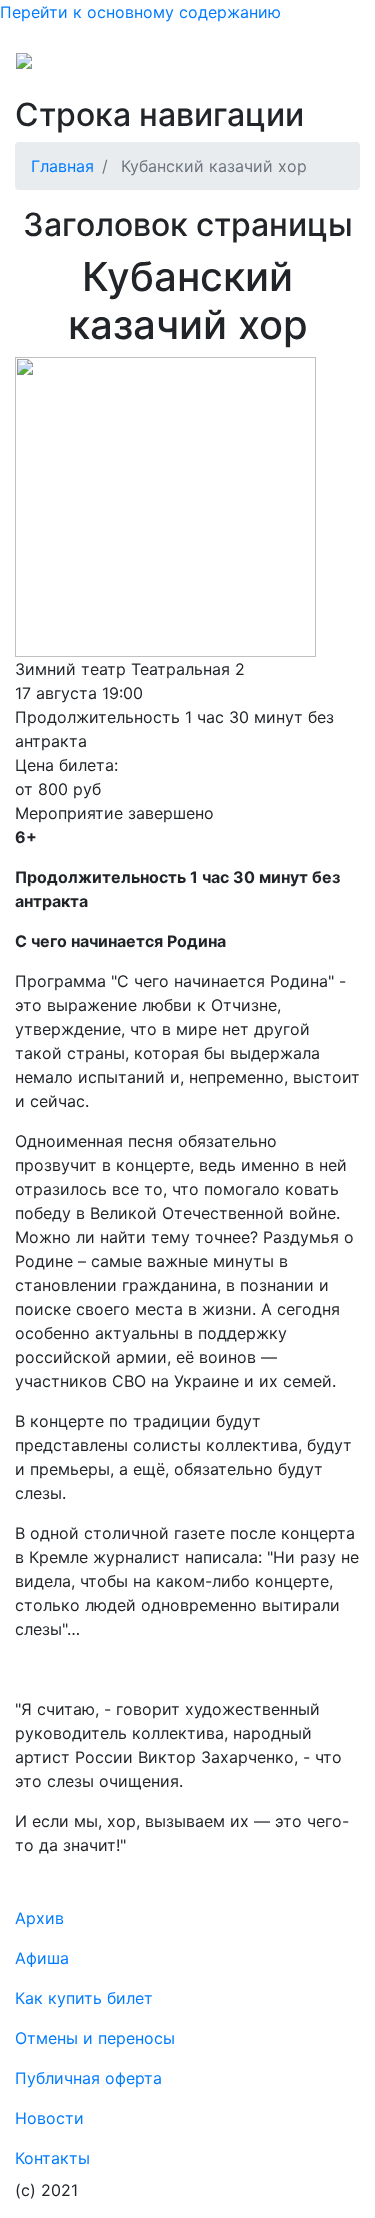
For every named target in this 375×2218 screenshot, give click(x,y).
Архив (39, 1918)
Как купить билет (84, 1998)
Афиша (42, 1958)
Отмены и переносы (95, 2038)
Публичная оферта (88, 2078)
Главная (62, 166)
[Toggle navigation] (331, 68)
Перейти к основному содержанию (140, 12)
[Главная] (64, 68)
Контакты (52, 2158)
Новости (49, 2118)
